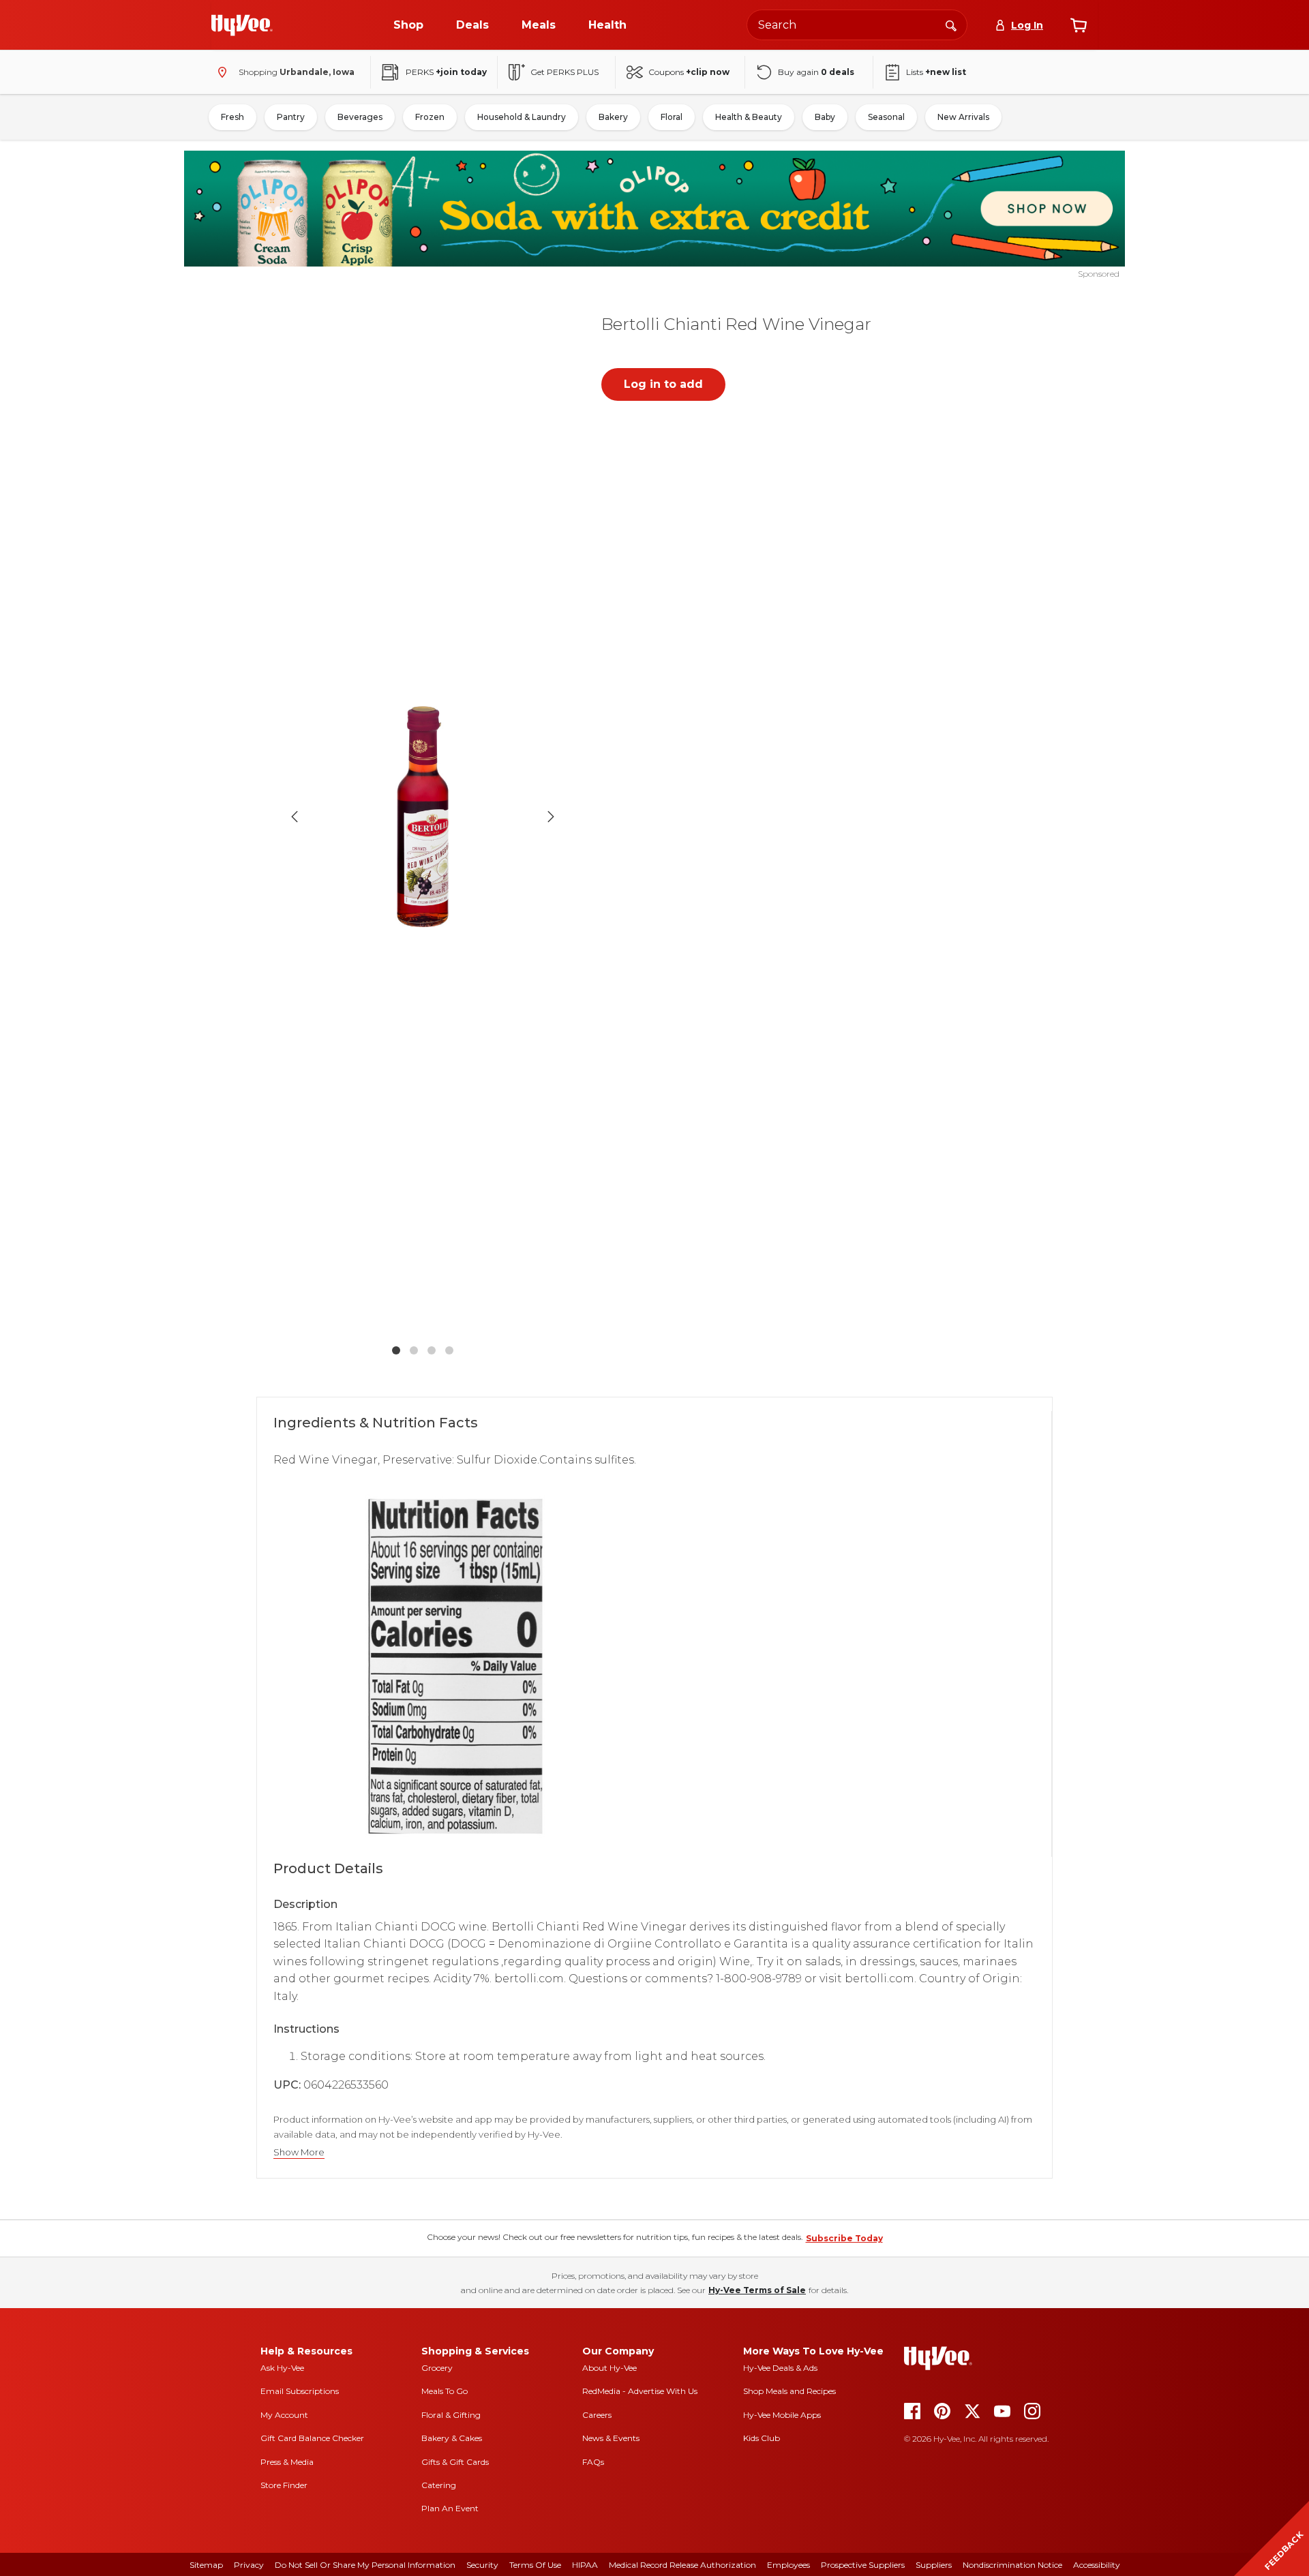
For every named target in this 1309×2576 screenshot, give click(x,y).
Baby (825, 117)
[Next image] (551, 817)
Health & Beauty (749, 117)
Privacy (249, 2565)
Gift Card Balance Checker (312, 2438)
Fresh (232, 117)
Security (482, 2565)
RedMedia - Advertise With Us (640, 2391)
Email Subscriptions (300, 2391)
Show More (299, 2152)
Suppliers (934, 2565)
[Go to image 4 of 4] (449, 1350)
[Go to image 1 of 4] (396, 1350)
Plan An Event (450, 2508)
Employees (788, 2565)
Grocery (437, 2368)
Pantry (291, 117)
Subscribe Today (844, 2238)
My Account (284, 2415)
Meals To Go (445, 2391)
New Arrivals (963, 117)
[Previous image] (295, 817)
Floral (672, 117)
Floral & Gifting (451, 2415)
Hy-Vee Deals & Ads (780, 2368)
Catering (439, 2485)
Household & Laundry (522, 117)
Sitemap (206, 2565)
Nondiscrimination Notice (1012, 2565)
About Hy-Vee (610, 2368)
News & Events (611, 2438)
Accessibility (1097, 2565)
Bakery (613, 117)
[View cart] (1079, 25)
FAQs (593, 2462)
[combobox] (857, 25)
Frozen (430, 117)
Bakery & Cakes (452, 2438)
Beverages (360, 117)
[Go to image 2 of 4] (414, 1350)
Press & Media (287, 2462)
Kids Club (762, 2438)
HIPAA (585, 2565)
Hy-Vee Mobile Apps (782, 2415)
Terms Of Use (535, 2565)
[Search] (951, 25)
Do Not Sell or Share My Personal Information (365, 2565)
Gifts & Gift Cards (455, 2462)
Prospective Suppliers (863, 2565)
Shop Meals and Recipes (789, 2391)
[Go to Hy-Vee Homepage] (242, 25)
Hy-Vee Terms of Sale (757, 2290)
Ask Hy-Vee (282, 2368)
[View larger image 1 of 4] (423, 817)
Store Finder (284, 2485)
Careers (597, 2415)
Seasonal (886, 117)
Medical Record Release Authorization (682, 2565)
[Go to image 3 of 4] (432, 1350)
